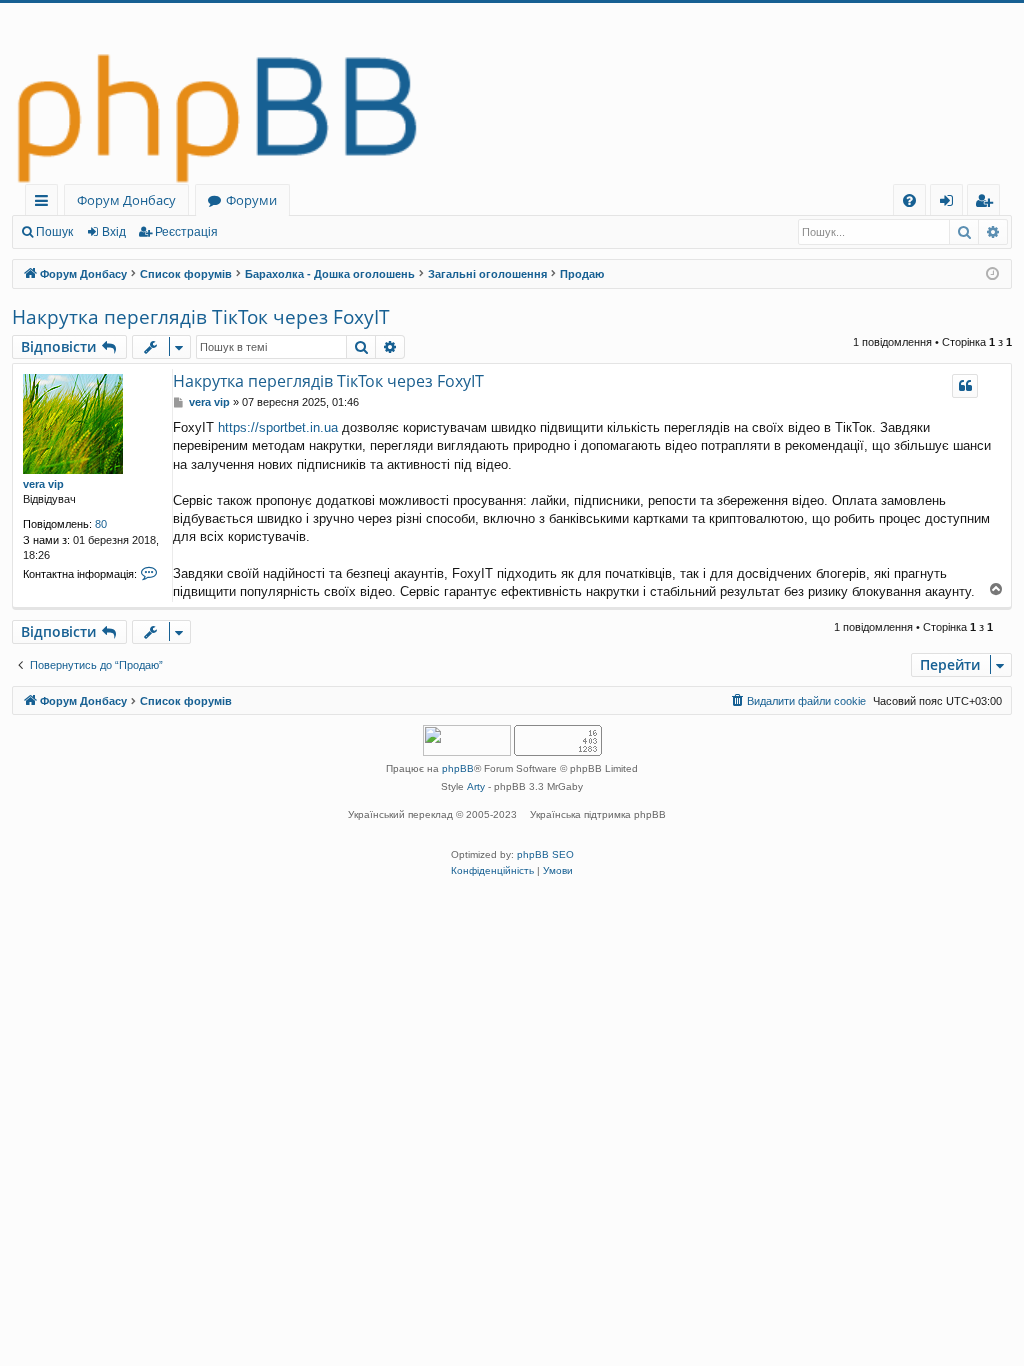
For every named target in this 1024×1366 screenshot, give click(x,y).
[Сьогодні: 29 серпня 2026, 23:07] (992, 274)
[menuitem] (909, 200)
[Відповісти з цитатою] (965, 386)
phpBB (458, 768)
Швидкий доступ (45, 203)
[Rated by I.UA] (467, 742)
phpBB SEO (545, 854)
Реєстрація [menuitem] (987, 203)
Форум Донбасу (126, 200)
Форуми (251, 200)
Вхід (114, 232)
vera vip (43, 484)
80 (101, 524)
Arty (476, 786)
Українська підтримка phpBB (598, 814)
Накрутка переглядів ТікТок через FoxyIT (201, 317)
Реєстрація (186, 232)
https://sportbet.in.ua (278, 427)
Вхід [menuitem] (953, 203)
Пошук (54, 232)
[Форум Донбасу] (512, 93)
